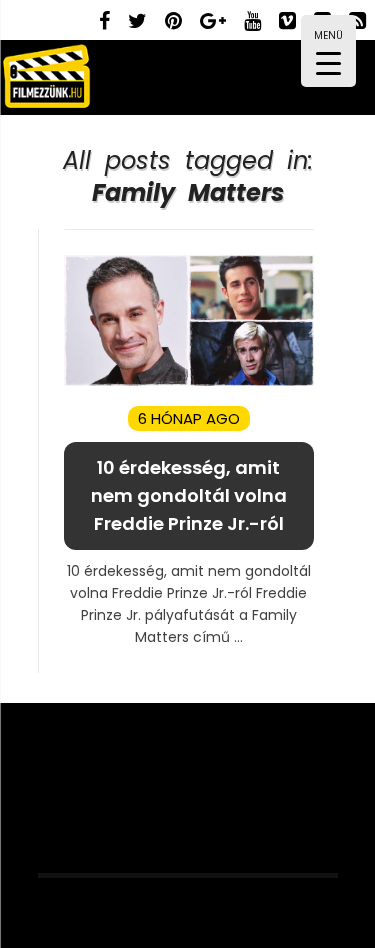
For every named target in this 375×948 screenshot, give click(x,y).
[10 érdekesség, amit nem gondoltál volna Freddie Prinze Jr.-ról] (189, 381)
